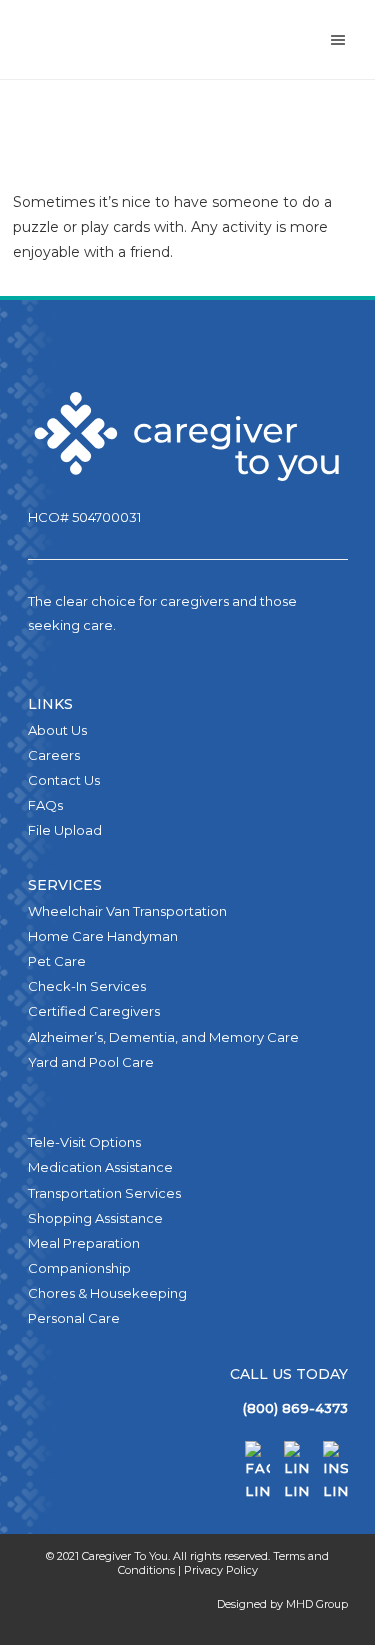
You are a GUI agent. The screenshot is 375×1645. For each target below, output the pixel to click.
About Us (57, 730)
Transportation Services (104, 1193)
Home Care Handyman (103, 936)
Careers (54, 755)
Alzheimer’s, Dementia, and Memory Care (163, 1037)
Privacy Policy (221, 1570)
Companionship (79, 1268)
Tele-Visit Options (84, 1142)
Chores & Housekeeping (107, 1293)
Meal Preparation (84, 1243)
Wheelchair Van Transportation (127, 911)
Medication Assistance (100, 1167)
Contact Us (64, 780)
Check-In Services (87, 986)
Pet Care (57, 961)
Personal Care (74, 1318)
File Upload (65, 830)
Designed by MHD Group (282, 1604)
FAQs (45, 805)
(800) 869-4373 (295, 1408)
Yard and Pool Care (91, 1062)
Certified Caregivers (94, 1011)
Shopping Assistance (95, 1218)
